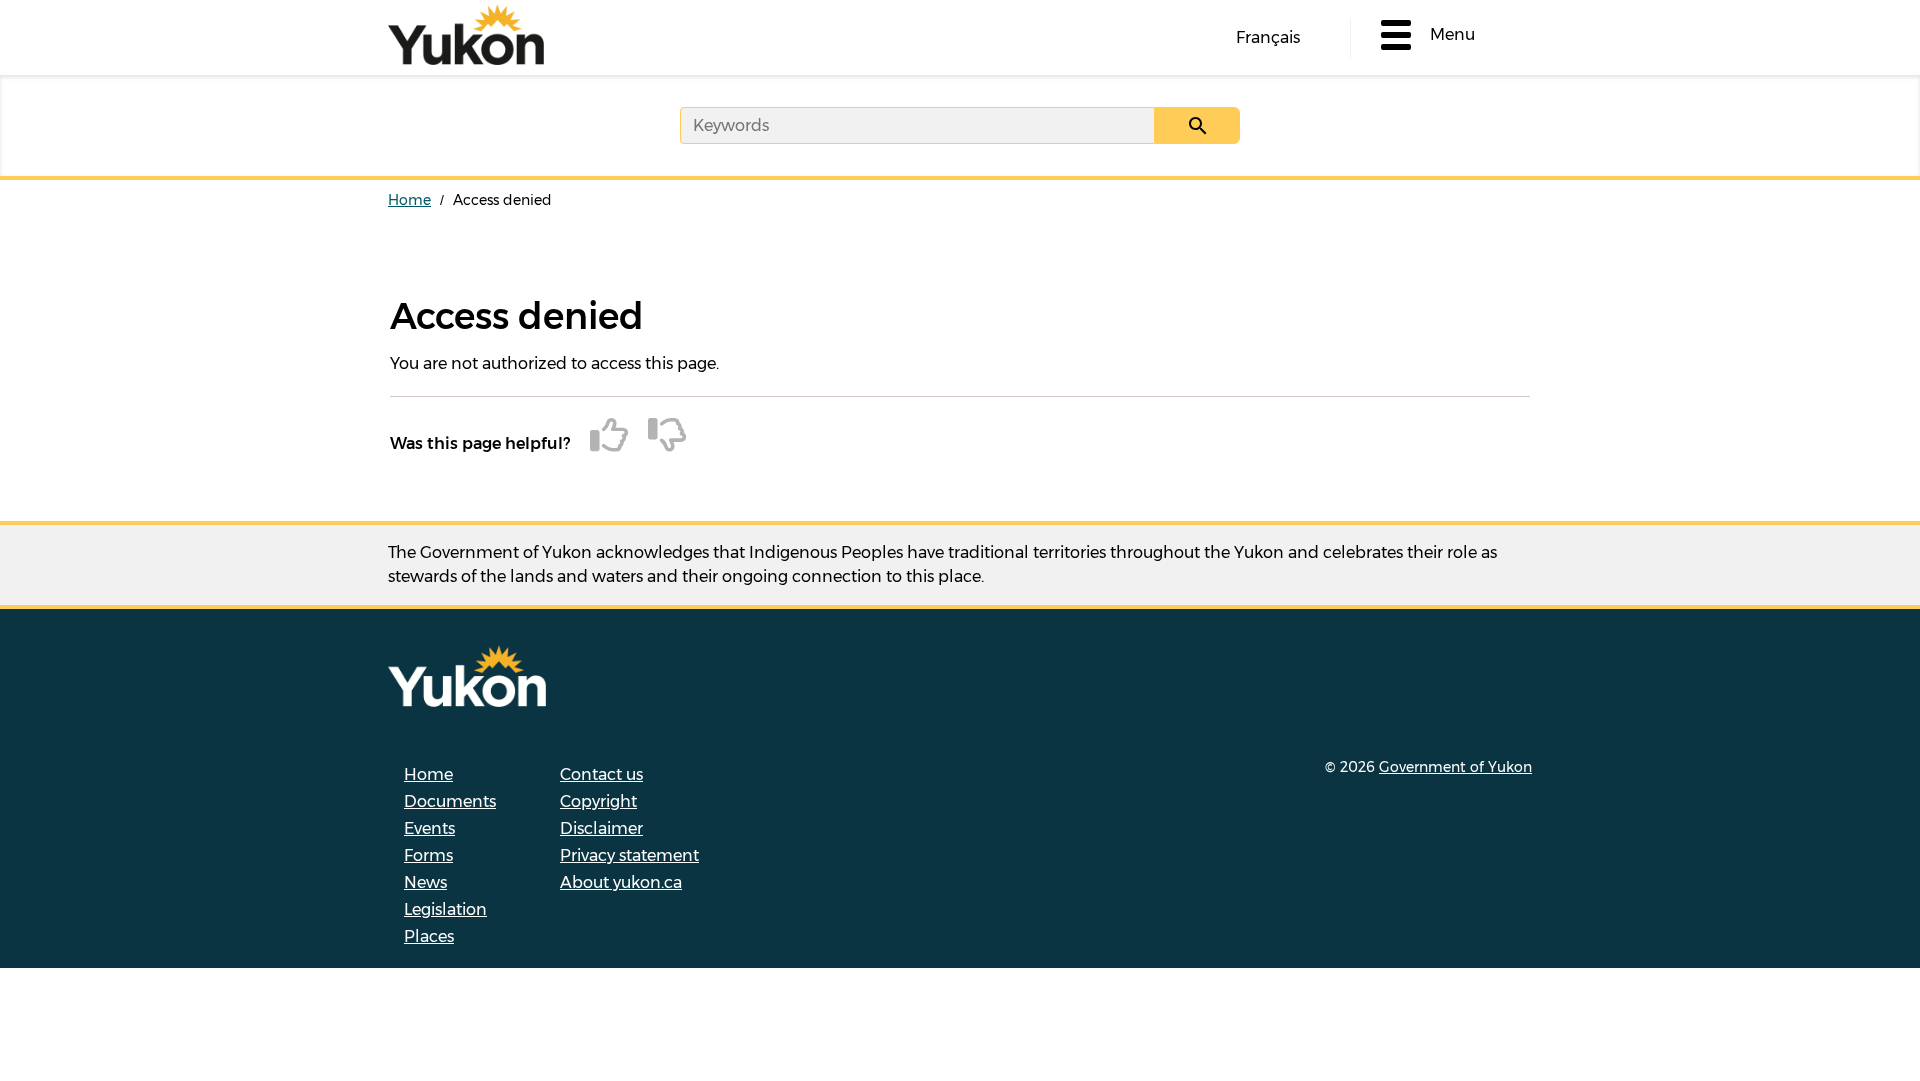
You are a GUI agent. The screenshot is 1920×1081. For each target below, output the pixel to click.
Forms (428, 855)
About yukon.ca (621, 882)
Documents (450, 801)
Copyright (598, 801)
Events (429, 828)
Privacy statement (629, 855)
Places (429, 936)
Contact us (601, 774)
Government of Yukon (1455, 767)
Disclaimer (601, 828)
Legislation (445, 909)
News (425, 882)
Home (409, 200)
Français (1268, 37)
